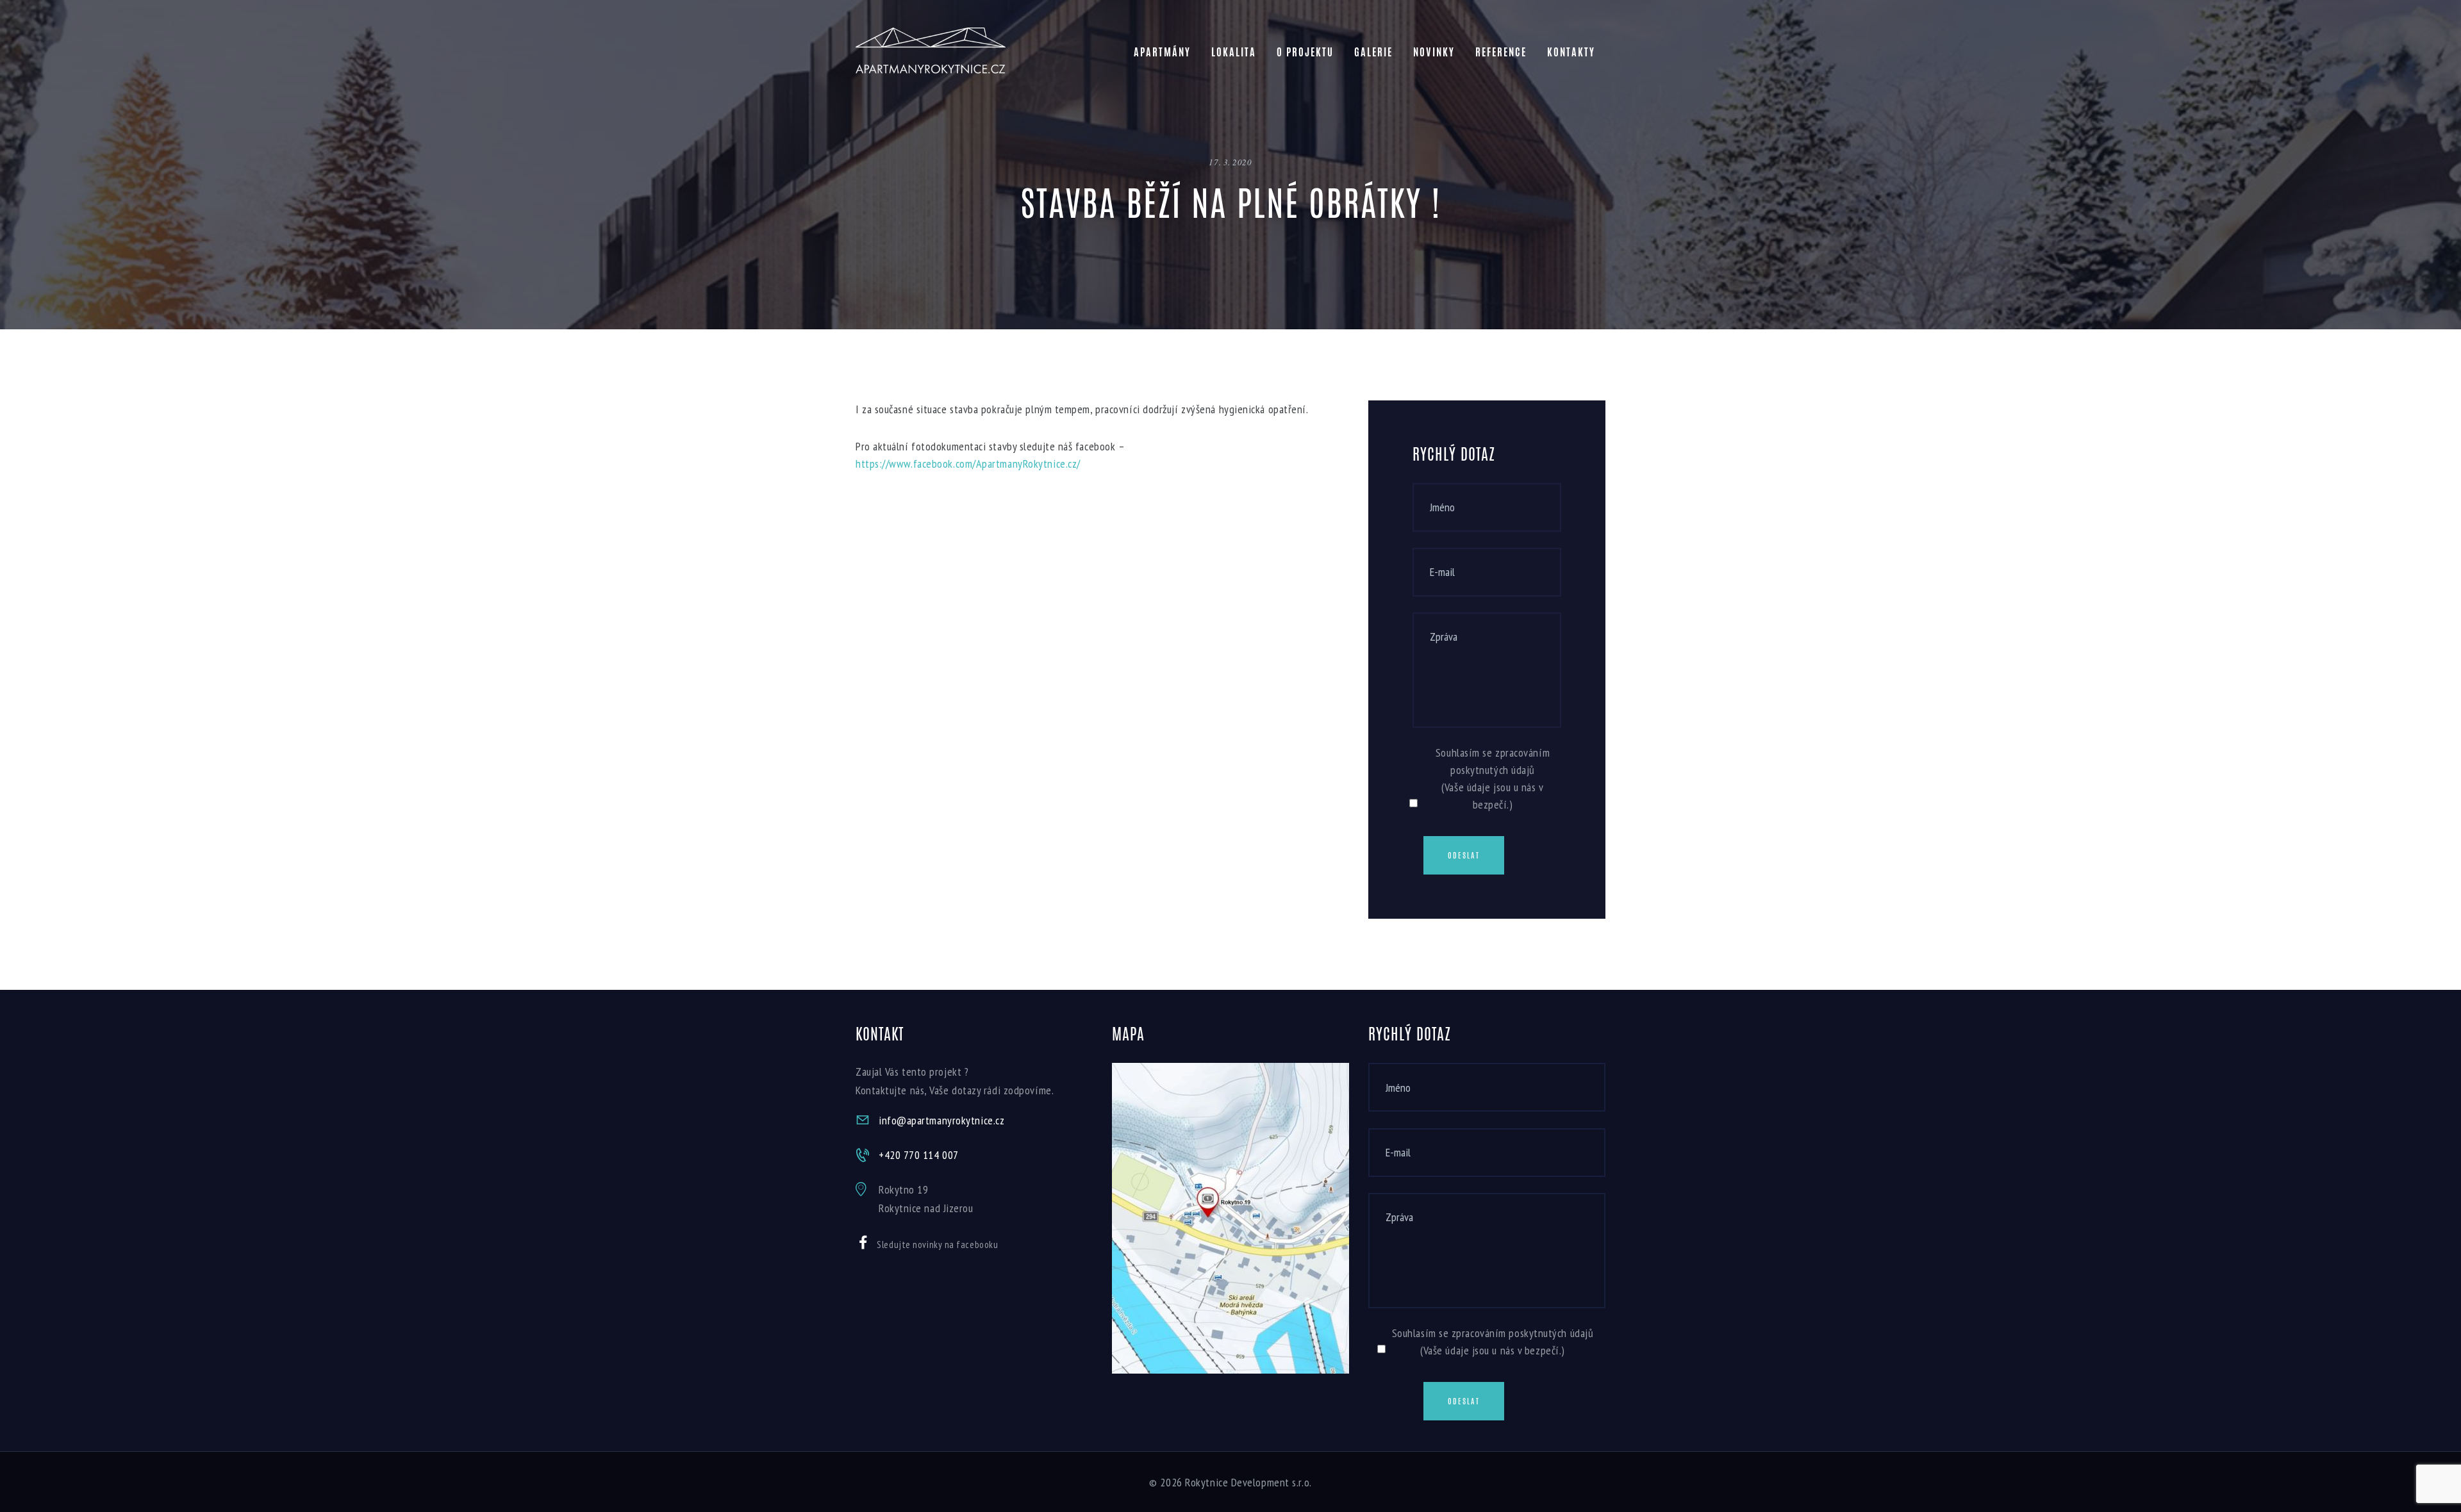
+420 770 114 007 (919, 1155)
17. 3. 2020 (1230, 162)
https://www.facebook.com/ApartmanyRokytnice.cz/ (968, 464)
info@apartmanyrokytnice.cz (941, 1120)
